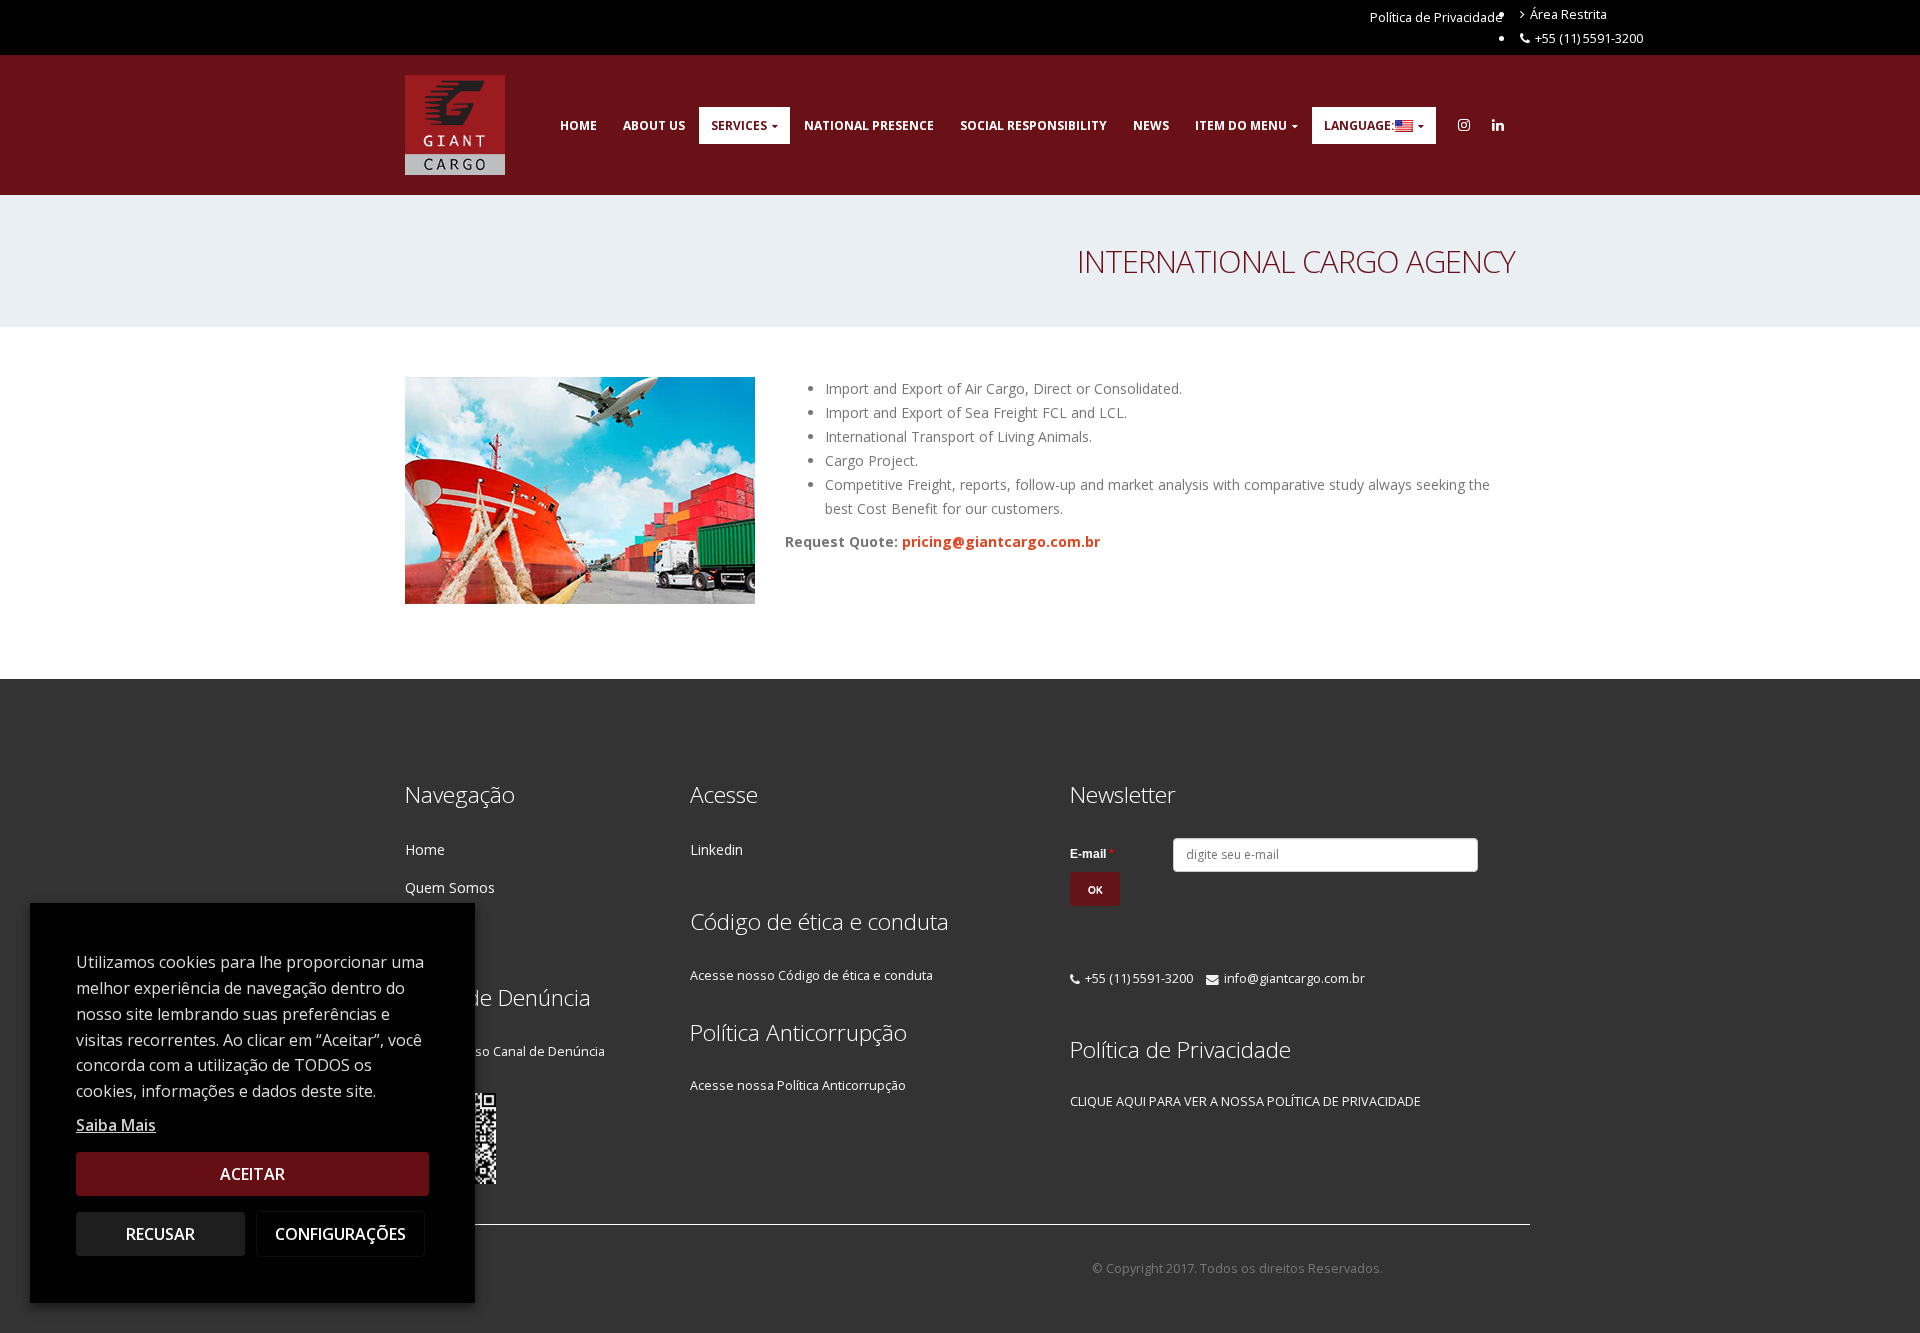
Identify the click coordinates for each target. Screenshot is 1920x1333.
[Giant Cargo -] (455, 125)
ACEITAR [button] (252, 1174)
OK (1095, 890)
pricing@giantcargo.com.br (1001, 541)
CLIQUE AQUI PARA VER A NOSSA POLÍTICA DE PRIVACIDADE (1245, 1101)
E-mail (1092, 854)
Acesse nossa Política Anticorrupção (798, 1085)
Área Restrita (1568, 14)
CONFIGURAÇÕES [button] (340, 1234)
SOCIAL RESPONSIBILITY (1033, 125)
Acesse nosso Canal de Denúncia (505, 1051)
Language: (1359, 125)
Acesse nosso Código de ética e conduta (811, 975)
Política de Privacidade (1436, 17)
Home (578, 125)
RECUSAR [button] (160, 1234)
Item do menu (1241, 125)
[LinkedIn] (1498, 125)
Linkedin (716, 849)
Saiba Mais (116, 1125)
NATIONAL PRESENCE (869, 125)
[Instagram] (1464, 125)
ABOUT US (654, 125)
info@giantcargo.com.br (1294, 978)
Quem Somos (450, 887)
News (1151, 125)
